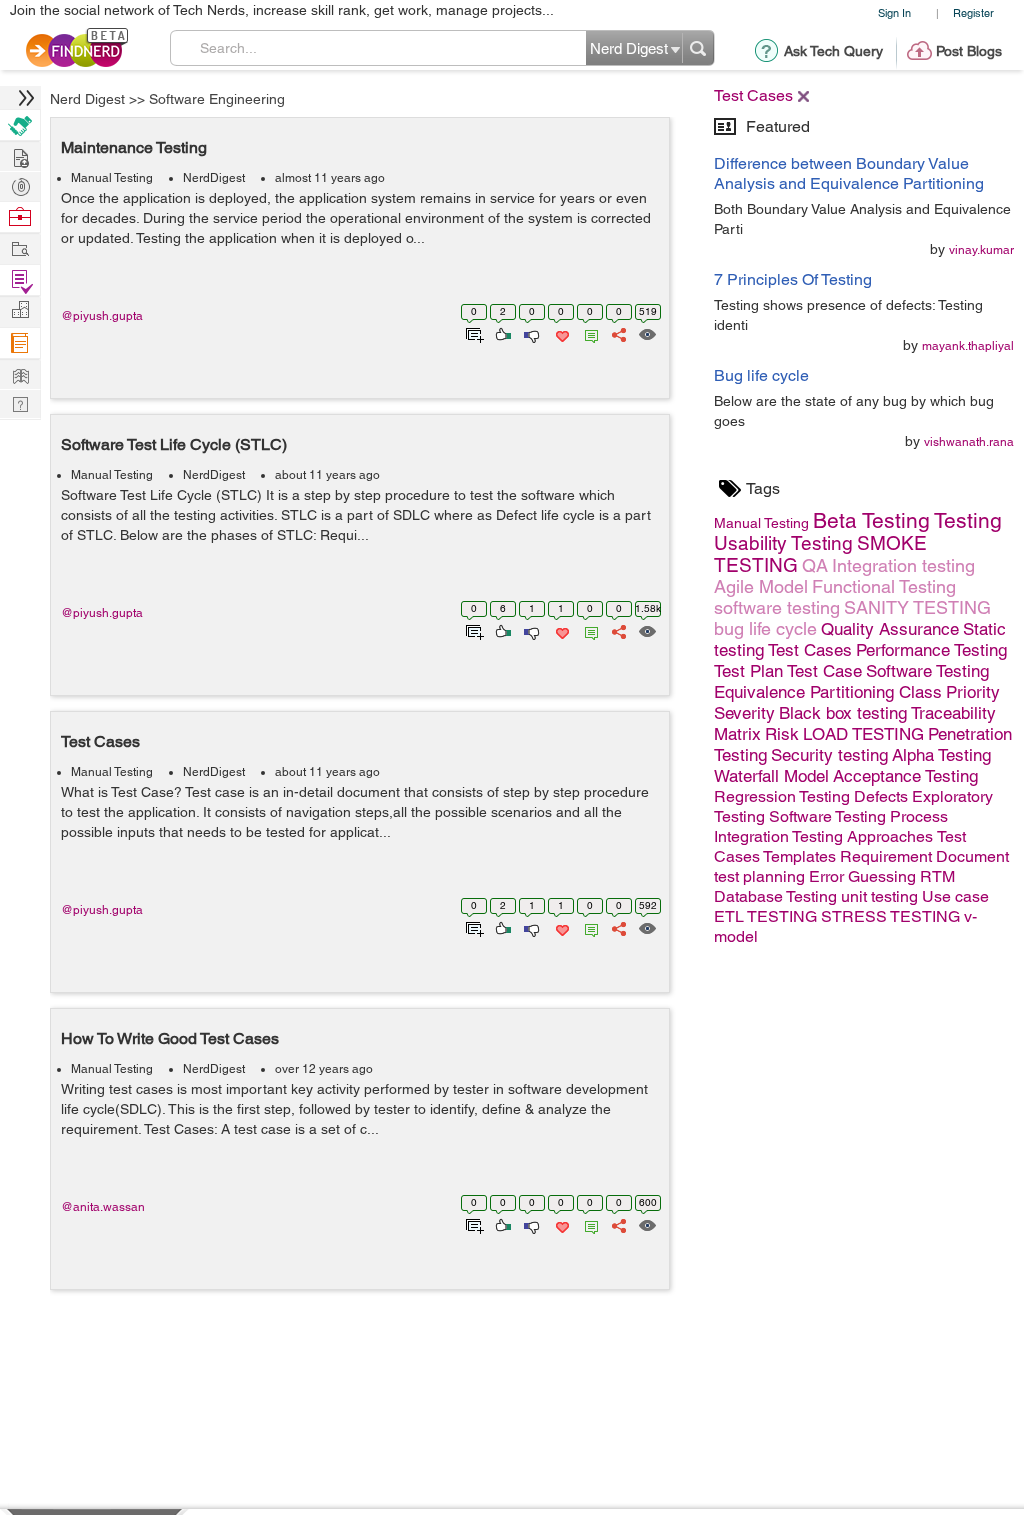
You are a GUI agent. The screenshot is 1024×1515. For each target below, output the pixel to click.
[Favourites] (560, 333)
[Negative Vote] (530, 333)
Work (20, 217)
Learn (20, 343)
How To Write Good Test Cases (170, 1038)
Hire (20, 125)
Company (20, 310)
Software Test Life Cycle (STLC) (174, 444)
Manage (20, 280)
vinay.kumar (981, 250)
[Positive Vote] (501, 333)
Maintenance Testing (134, 147)
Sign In (894, 12)
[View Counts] (646, 333)
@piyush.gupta (102, 316)
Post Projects (20, 155)
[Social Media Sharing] (617, 333)
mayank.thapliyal (968, 346)
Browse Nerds (20, 184)
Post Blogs (969, 51)
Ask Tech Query (833, 51)
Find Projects (20, 247)
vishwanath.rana (969, 442)
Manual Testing (112, 178)
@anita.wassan (103, 1207)
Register (973, 12)
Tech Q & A (20, 402)
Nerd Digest (87, 99)
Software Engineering (217, 99)
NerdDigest (214, 178)
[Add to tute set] (472, 333)
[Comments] (588, 333)
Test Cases (100, 741)
